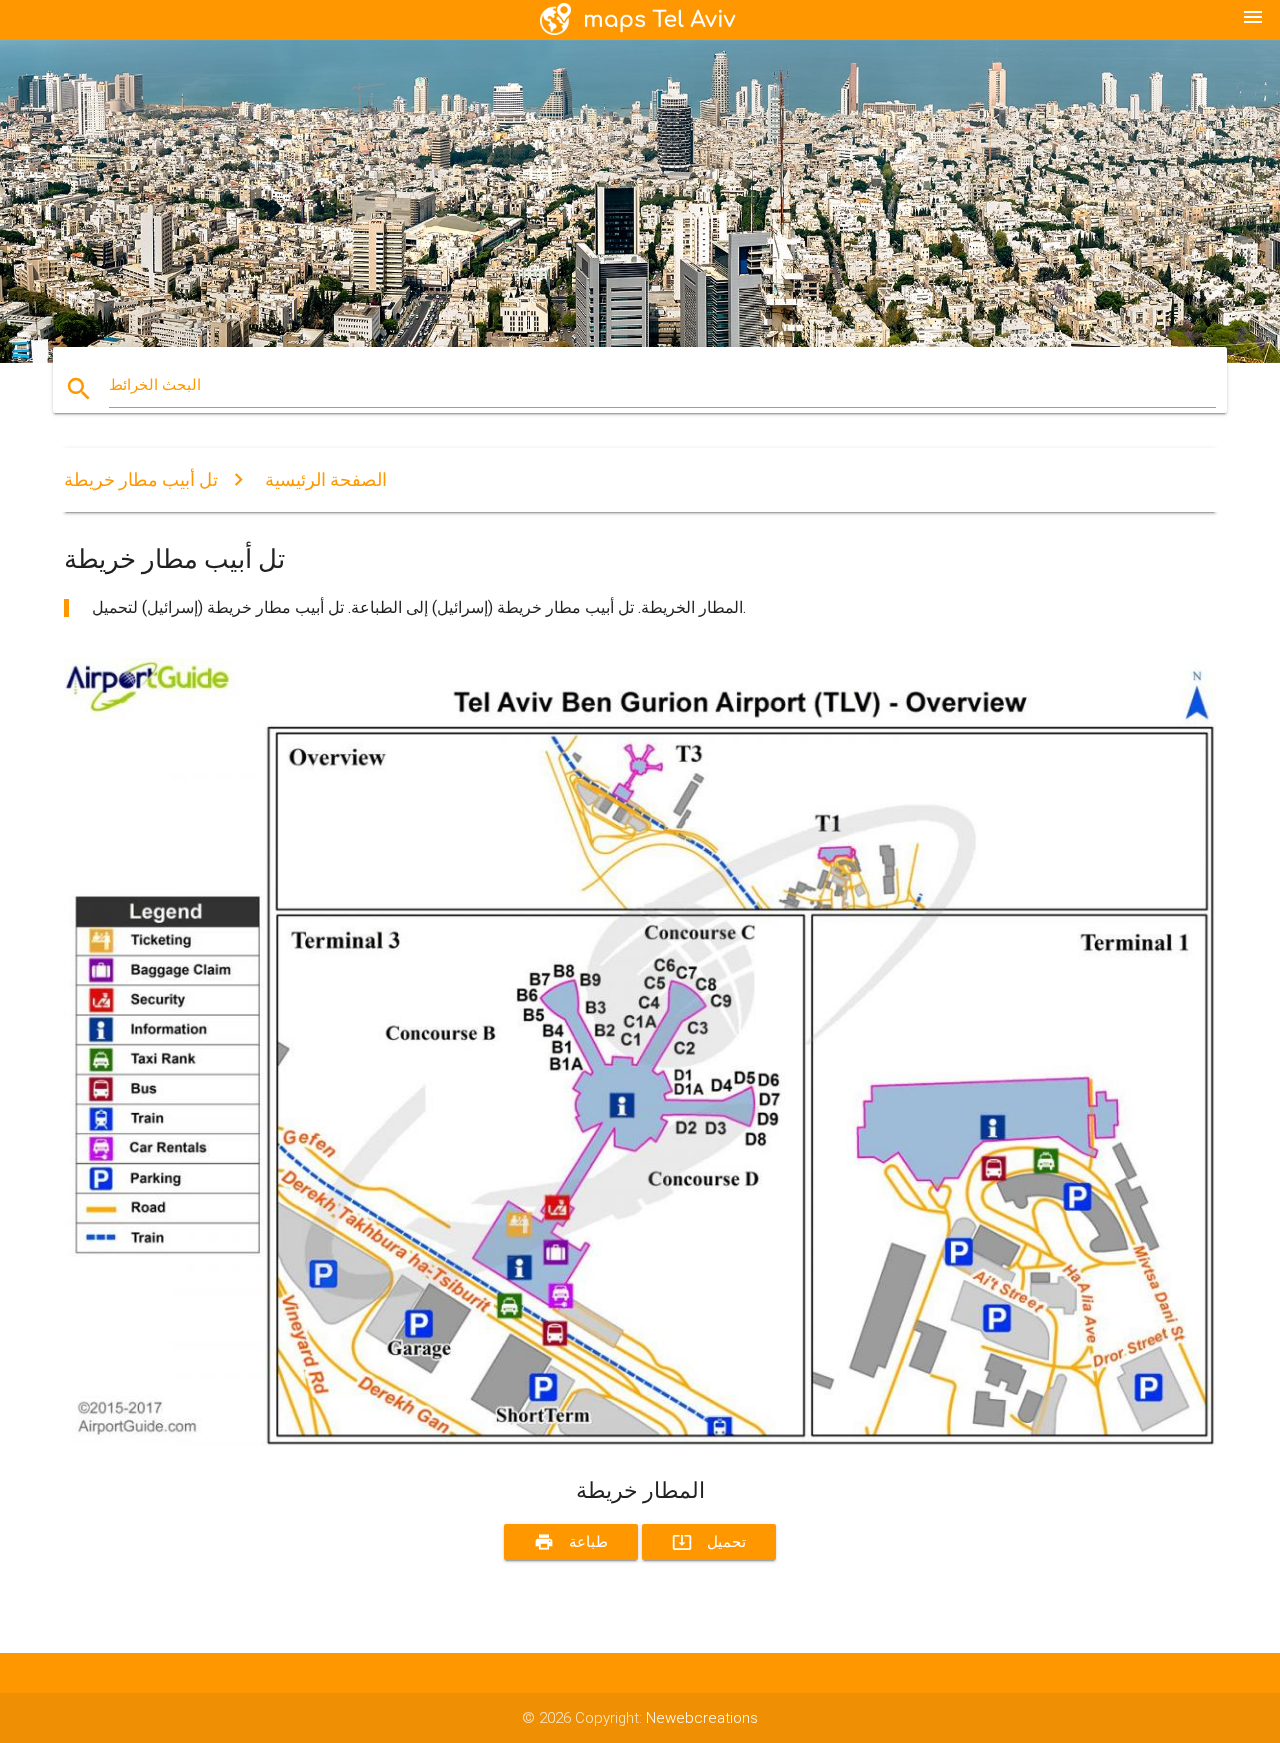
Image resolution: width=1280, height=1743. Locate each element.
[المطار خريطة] (640, 1441)
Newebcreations (702, 1718)
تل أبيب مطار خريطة (141, 479)
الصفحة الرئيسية (326, 479)
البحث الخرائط (155, 385)
